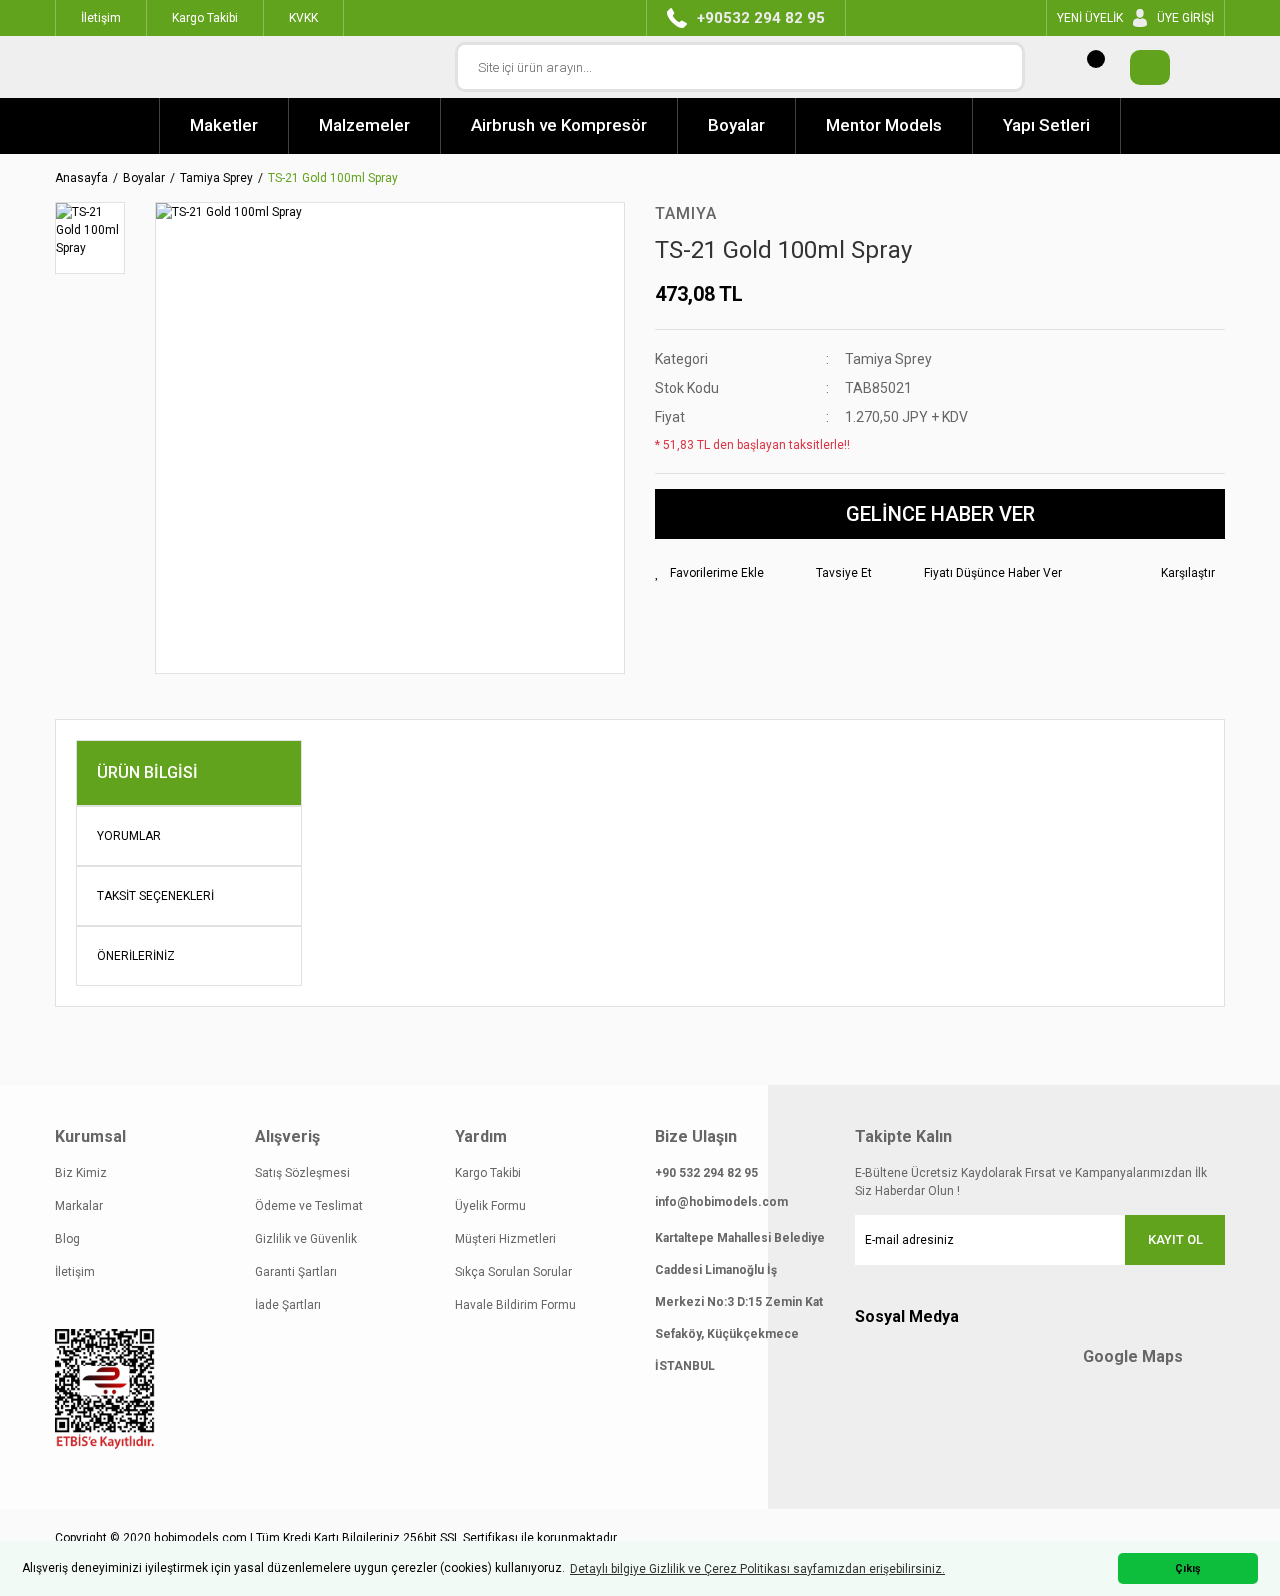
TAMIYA (686, 213)
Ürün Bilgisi (147, 772)
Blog (67, 1239)
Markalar (79, 1206)
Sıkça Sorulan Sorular (513, 1272)
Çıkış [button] (1188, 1568)
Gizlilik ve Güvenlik (306, 1239)
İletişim (75, 1272)
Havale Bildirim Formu (515, 1305)
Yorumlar (129, 836)
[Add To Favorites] (709, 573)
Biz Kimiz (81, 1173)
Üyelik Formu (490, 1206)
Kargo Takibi (488, 1173)
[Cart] (1140, 67)
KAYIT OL (1175, 1239)
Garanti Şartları (296, 1272)
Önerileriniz (136, 956)
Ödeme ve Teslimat (309, 1206)
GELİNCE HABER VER (940, 514)
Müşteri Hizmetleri (505, 1239)
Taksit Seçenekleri (155, 896)
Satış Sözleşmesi (302, 1173)
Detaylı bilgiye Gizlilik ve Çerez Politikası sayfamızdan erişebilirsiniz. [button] (757, 1569)
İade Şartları (288, 1305)
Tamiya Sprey (888, 359)
